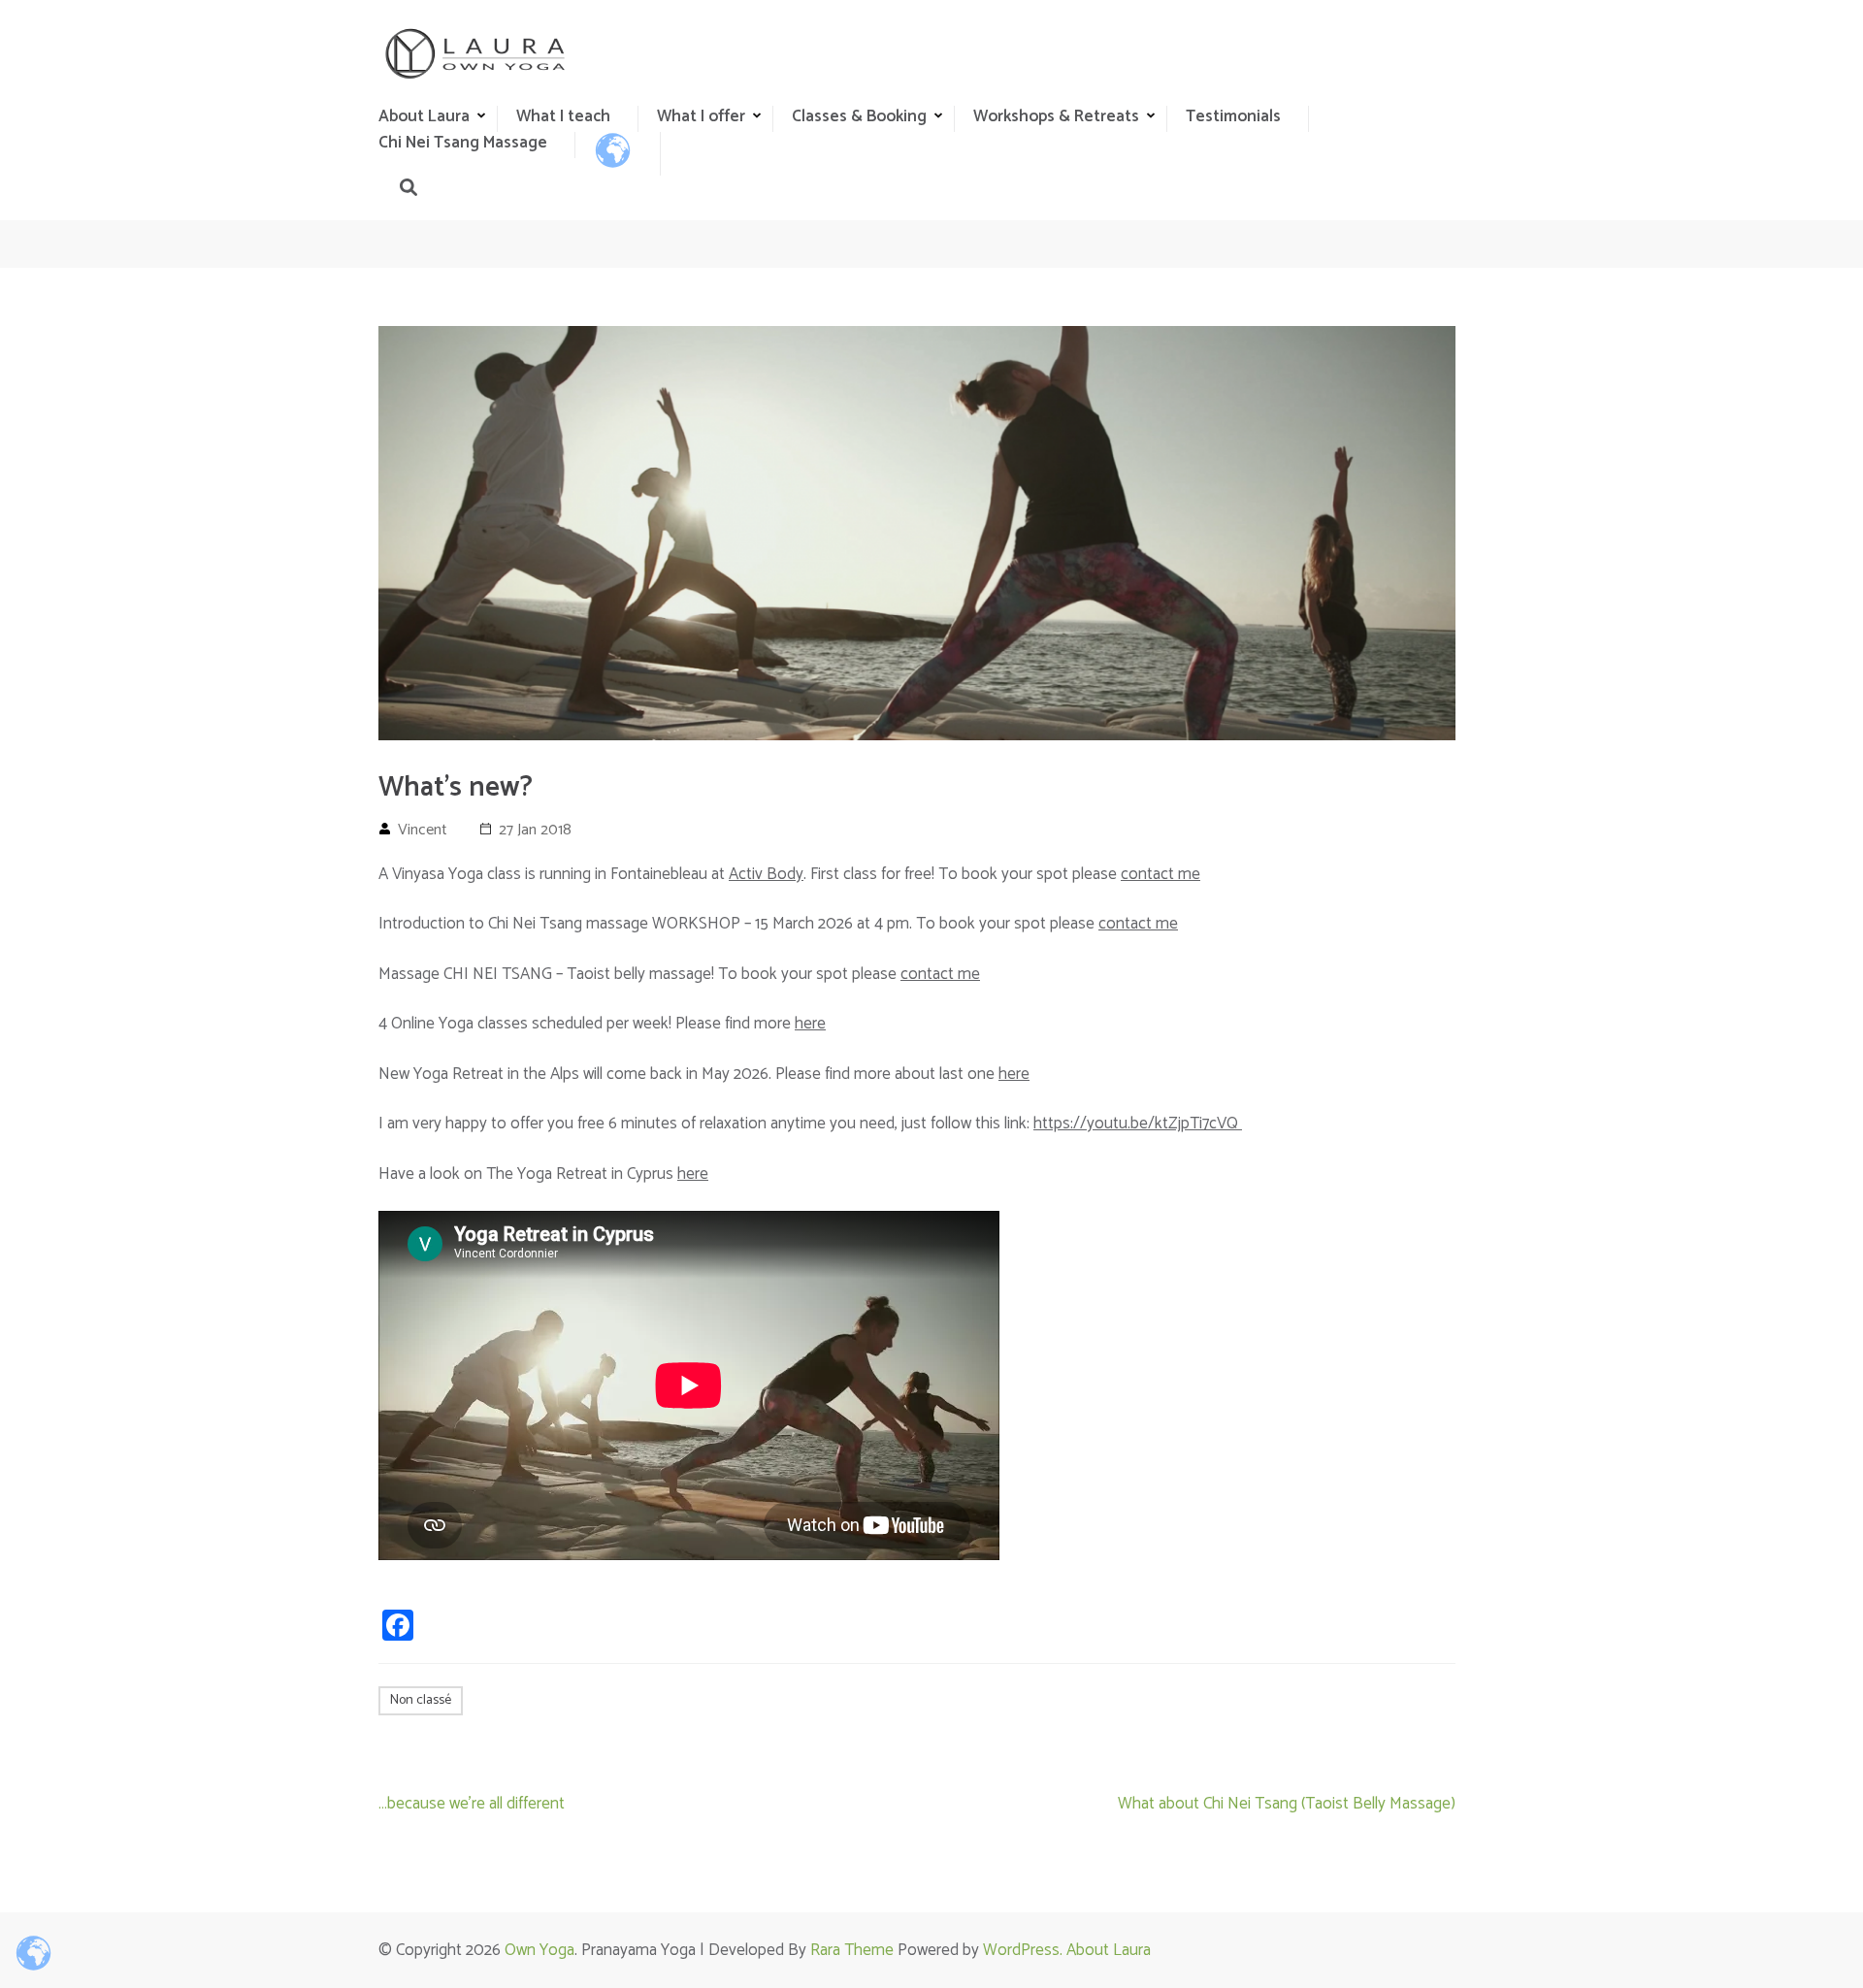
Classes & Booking (859, 116)
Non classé (421, 1700)
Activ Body (766, 874)
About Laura (1109, 1950)
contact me (1160, 874)
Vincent (423, 830)
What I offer (701, 116)
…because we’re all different (472, 1804)
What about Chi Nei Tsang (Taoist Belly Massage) (1287, 1804)
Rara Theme (852, 1950)
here (810, 1024)
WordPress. (1025, 1950)
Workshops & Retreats (1056, 116)
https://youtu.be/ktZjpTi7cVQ (1138, 1124)
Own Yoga (539, 1950)
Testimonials (1233, 116)
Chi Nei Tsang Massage (463, 143)
